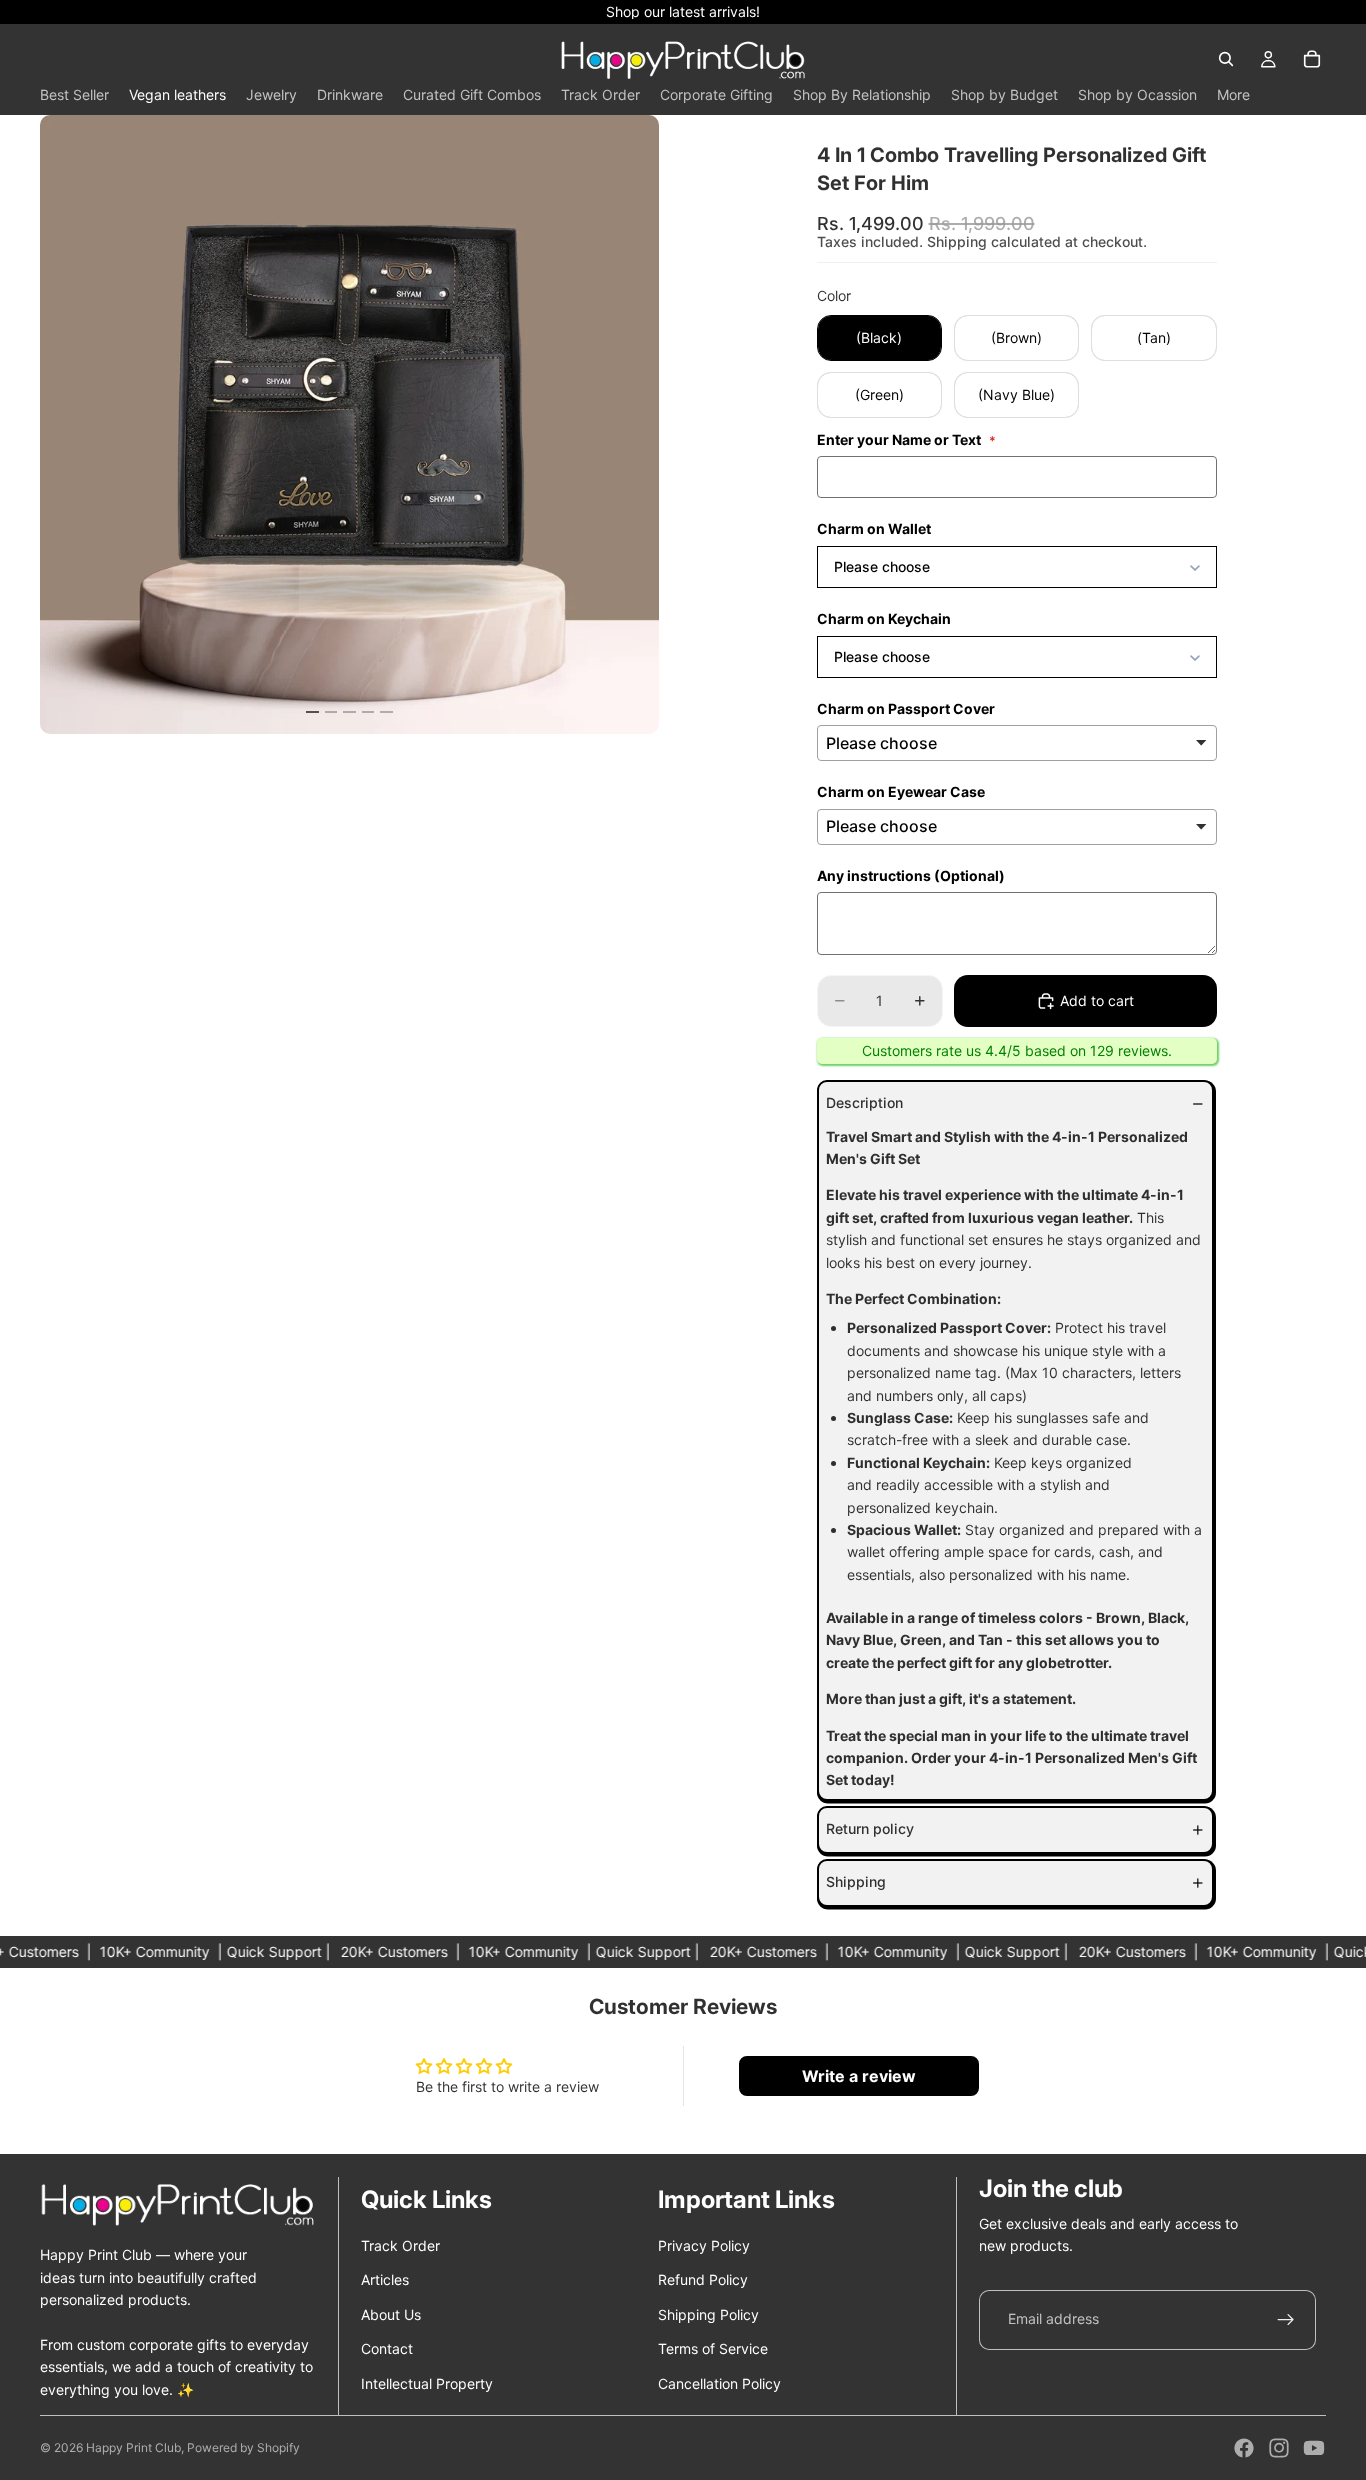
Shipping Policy (708, 2314)
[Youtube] (1314, 2448)
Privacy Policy (704, 2245)
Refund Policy (703, 2279)
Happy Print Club (133, 2447)
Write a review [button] (859, 2076)
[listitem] (1233, 94)
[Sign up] (1286, 2320)
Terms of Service (713, 2348)
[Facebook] (1244, 2448)
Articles (385, 2279)
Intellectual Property (427, 2383)
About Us (391, 2314)
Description (864, 1102)
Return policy (870, 1828)
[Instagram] (1279, 2448)
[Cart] (1312, 59)
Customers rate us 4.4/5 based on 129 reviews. (1017, 1050)
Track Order (400, 2245)
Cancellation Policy (719, 2383)
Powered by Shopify (243, 2447)
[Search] (1226, 59)
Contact (387, 2348)
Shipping (856, 1881)
